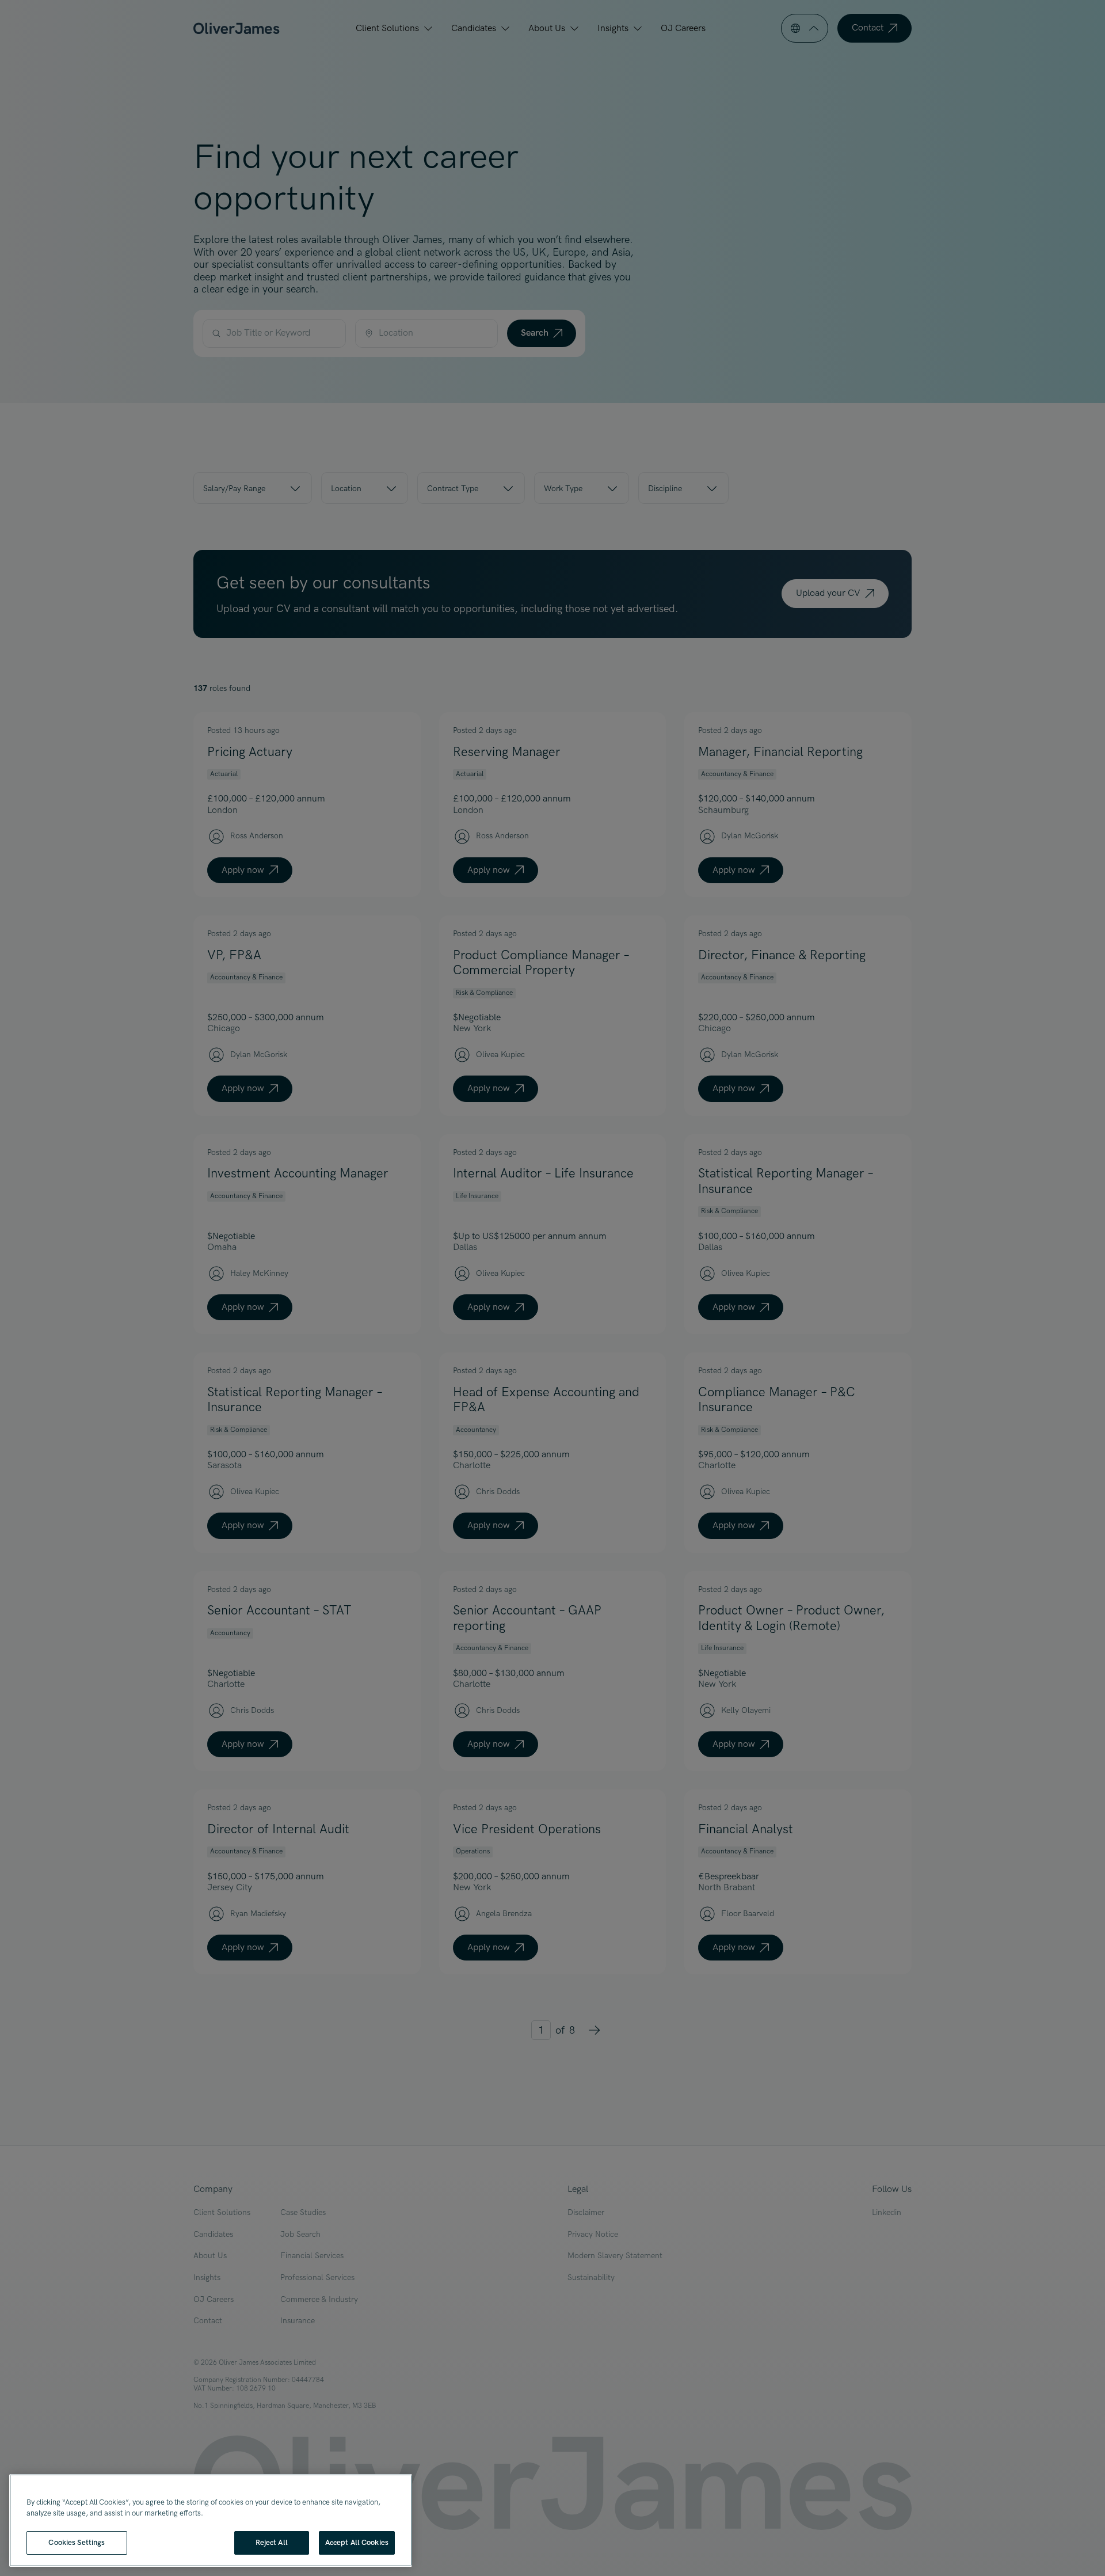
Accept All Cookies (357, 2543)
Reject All (272, 2543)
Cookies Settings (77, 2543)
